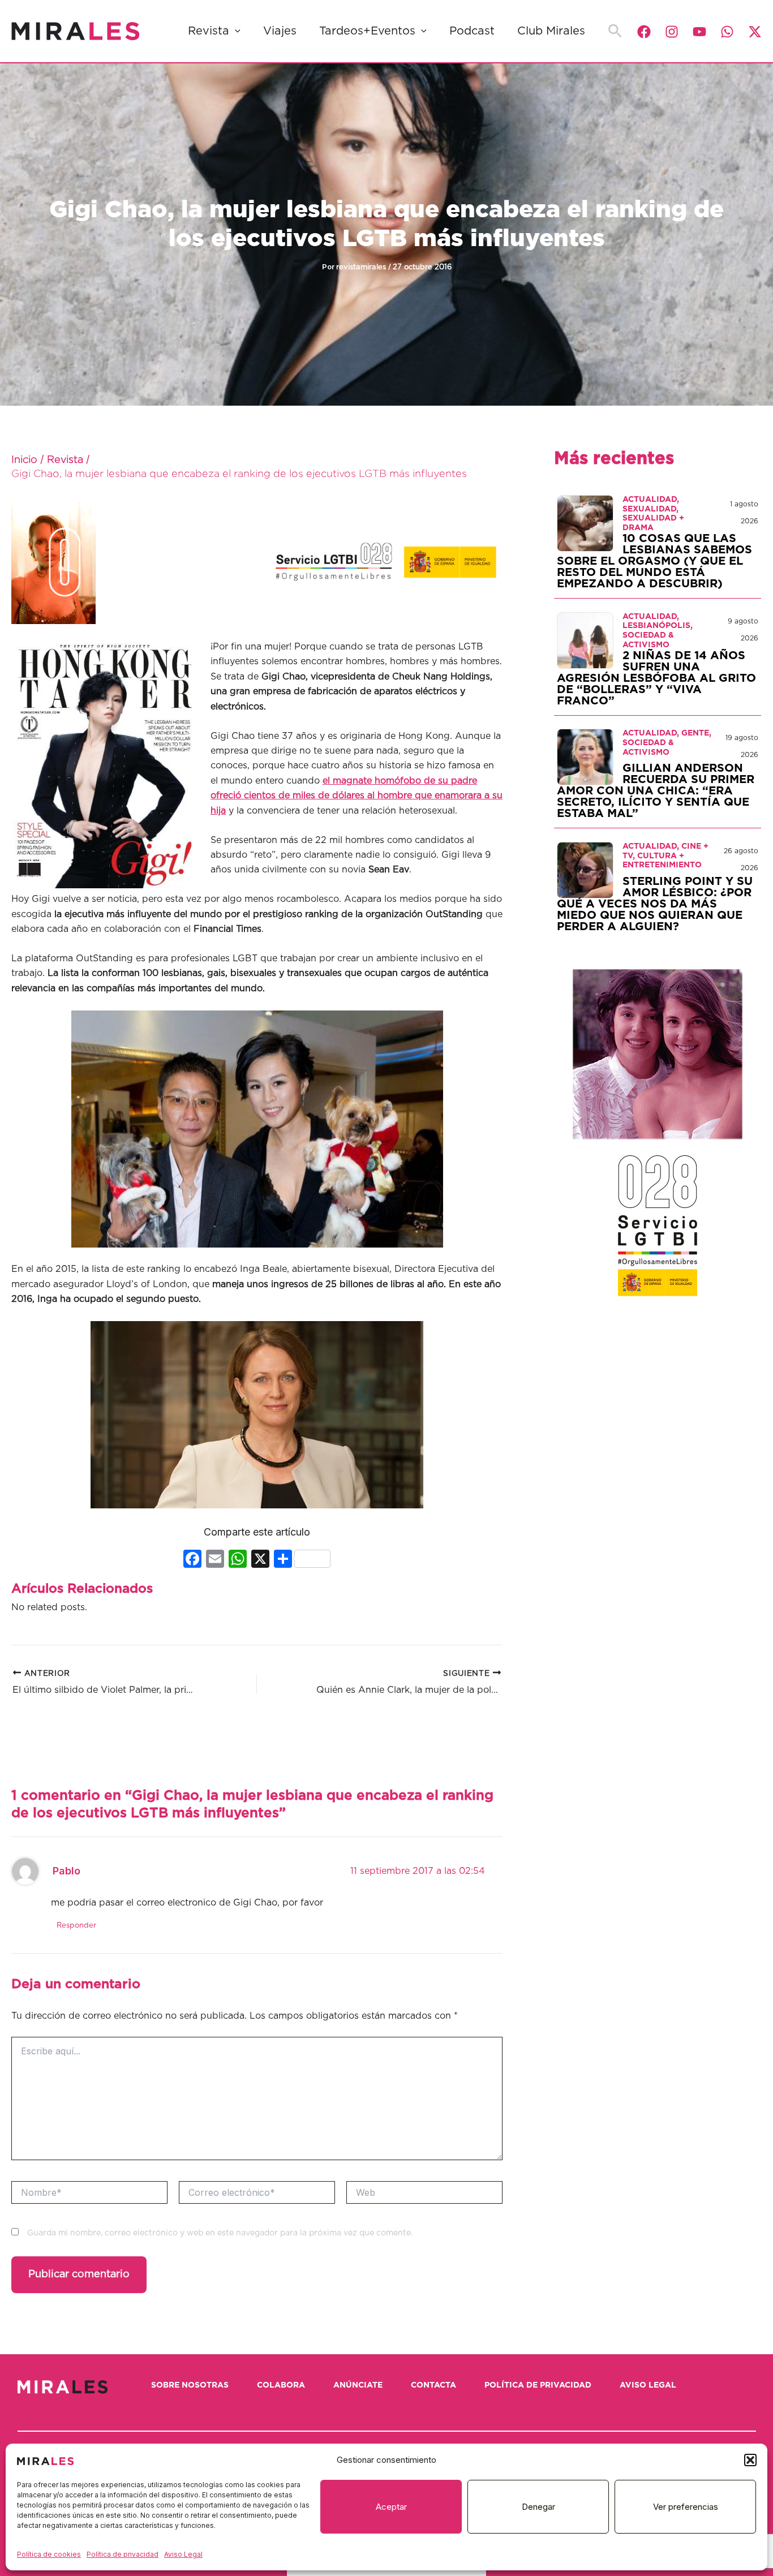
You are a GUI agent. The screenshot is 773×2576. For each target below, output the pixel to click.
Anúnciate (358, 2385)
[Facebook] (644, 32)
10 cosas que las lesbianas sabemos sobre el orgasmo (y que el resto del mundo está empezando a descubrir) (654, 561)
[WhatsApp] (727, 32)
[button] (750, 2460)
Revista (209, 31)
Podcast (472, 31)
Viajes (280, 31)
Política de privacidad (123, 2554)
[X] (260, 1560)
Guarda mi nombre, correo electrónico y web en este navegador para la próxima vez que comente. (220, 2233)
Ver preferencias (686, 2507)
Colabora (281, 2385)
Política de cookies (49, 2554)
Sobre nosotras (190, 2385)
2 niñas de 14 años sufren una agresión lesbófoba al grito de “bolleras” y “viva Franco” (656, 678)
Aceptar (391, 2507)
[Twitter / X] (755, 32)
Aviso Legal (183, 2554)
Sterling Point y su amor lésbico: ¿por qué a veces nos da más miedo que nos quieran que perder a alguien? (655, 904)
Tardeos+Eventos (367, 31)
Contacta (433, 2385)
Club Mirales (551, 31)
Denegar (538, 2507)
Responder (76, 1926)
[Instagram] (672, 32)
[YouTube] (699, 32)
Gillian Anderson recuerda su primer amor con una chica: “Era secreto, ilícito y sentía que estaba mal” (656, 791)
